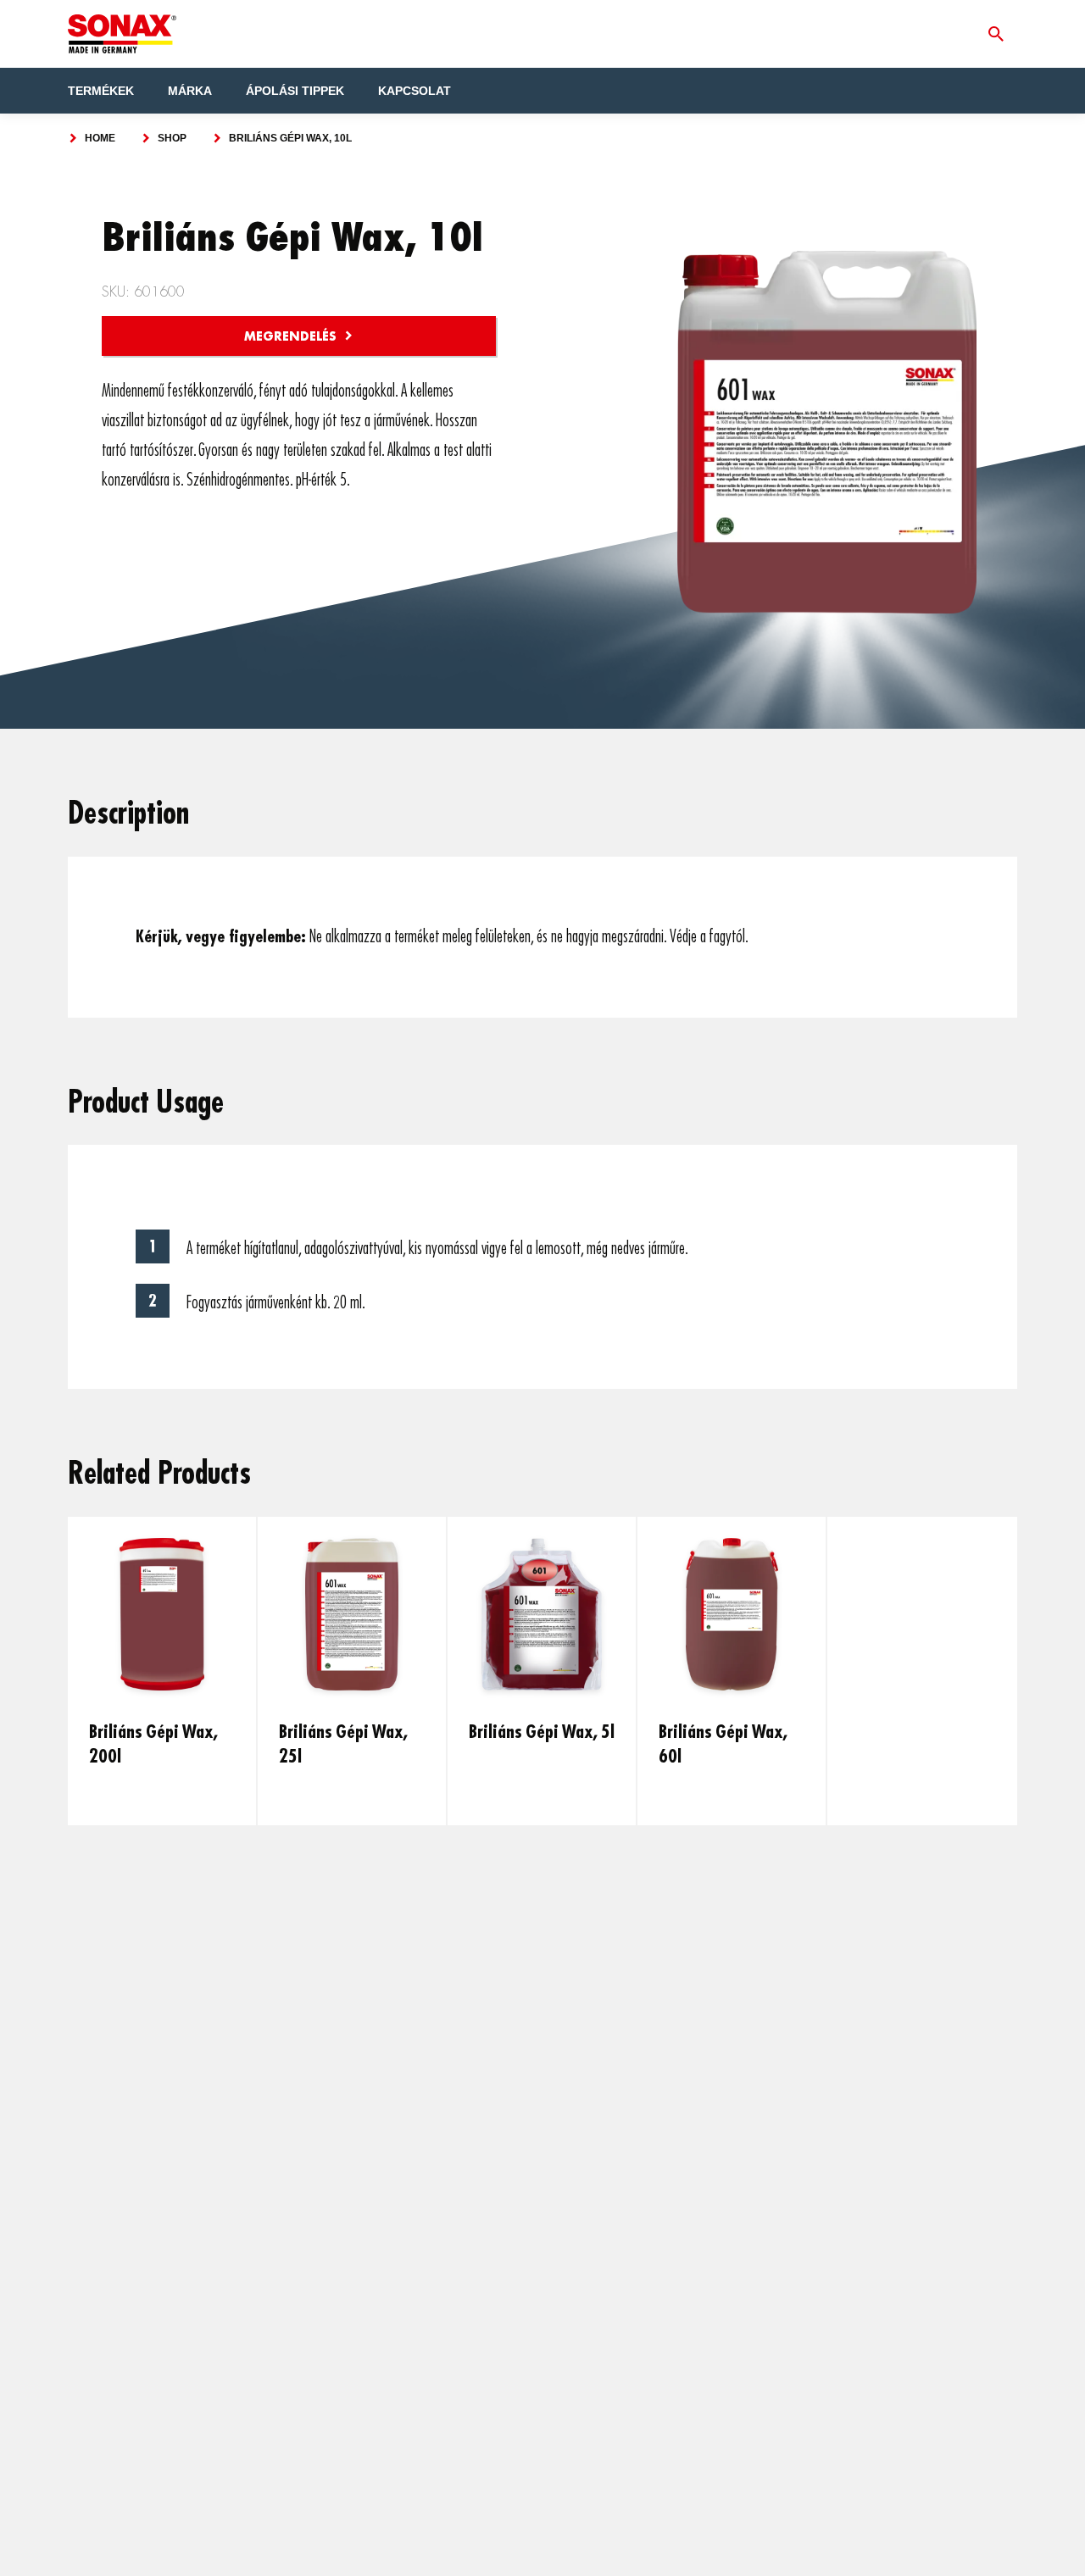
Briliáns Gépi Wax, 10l (290, 138)
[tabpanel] (163, 1671)
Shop (172, 138)
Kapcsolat (415, 91)
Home (100, 138)
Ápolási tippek (295, 91)
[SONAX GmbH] (122, 34)
